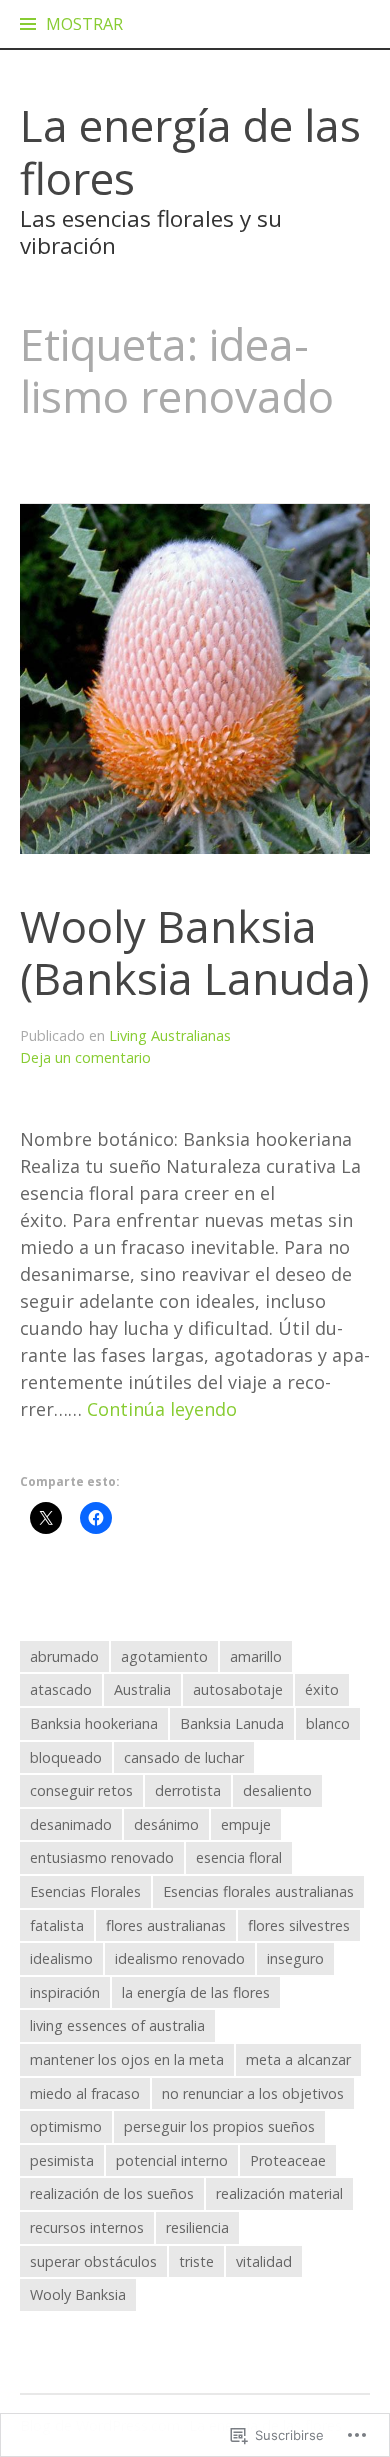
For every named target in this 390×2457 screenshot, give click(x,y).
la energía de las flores (196, 1992)
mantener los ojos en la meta (127, 2059)
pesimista (62, 2160)
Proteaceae (288, 2160)
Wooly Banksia (78, 2294)
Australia (142, 1689)
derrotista (188, 1790)
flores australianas (166, 1925)
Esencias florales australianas (258, 1891)
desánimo (166, 1824)
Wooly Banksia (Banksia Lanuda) (194, 952)
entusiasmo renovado (102, 1857)
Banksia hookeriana (94, 1723)
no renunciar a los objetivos (253, 2093)
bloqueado (66, 1757)
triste (196, 2261)
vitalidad (264, 2261)
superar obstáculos (93, 2261)
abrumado (64, 1656)
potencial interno (172, 2160)
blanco (328, 1723)
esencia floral (239, 1857)
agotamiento (164, 1656)
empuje (246, 1824)
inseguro (295, 1958)
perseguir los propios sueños (219, 2126)
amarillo (256, 1656)
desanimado (71, 1824)
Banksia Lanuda (232, 1723)
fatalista (57, 1925)
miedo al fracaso (85, 2093)
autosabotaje (238, 1689)
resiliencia (197, 2227)
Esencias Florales (85, 1891)
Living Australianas (170, 1035)
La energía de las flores (190, 151)
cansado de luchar (184, 1757)
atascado (61, 1689)
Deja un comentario (85, 1057)
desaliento (277, 1790)
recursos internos (87, 2227)
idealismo (61, 1958)
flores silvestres (299, 1925)
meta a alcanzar (298, 2059)
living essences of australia (117, 2025)
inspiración (65, 1992)
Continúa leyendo (162, 1409)
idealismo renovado (180, 1958)
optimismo (66, 2126)
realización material (279, 2193)
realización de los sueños (112, 2193)
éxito (322, 1689)
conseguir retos (81, 1790)
